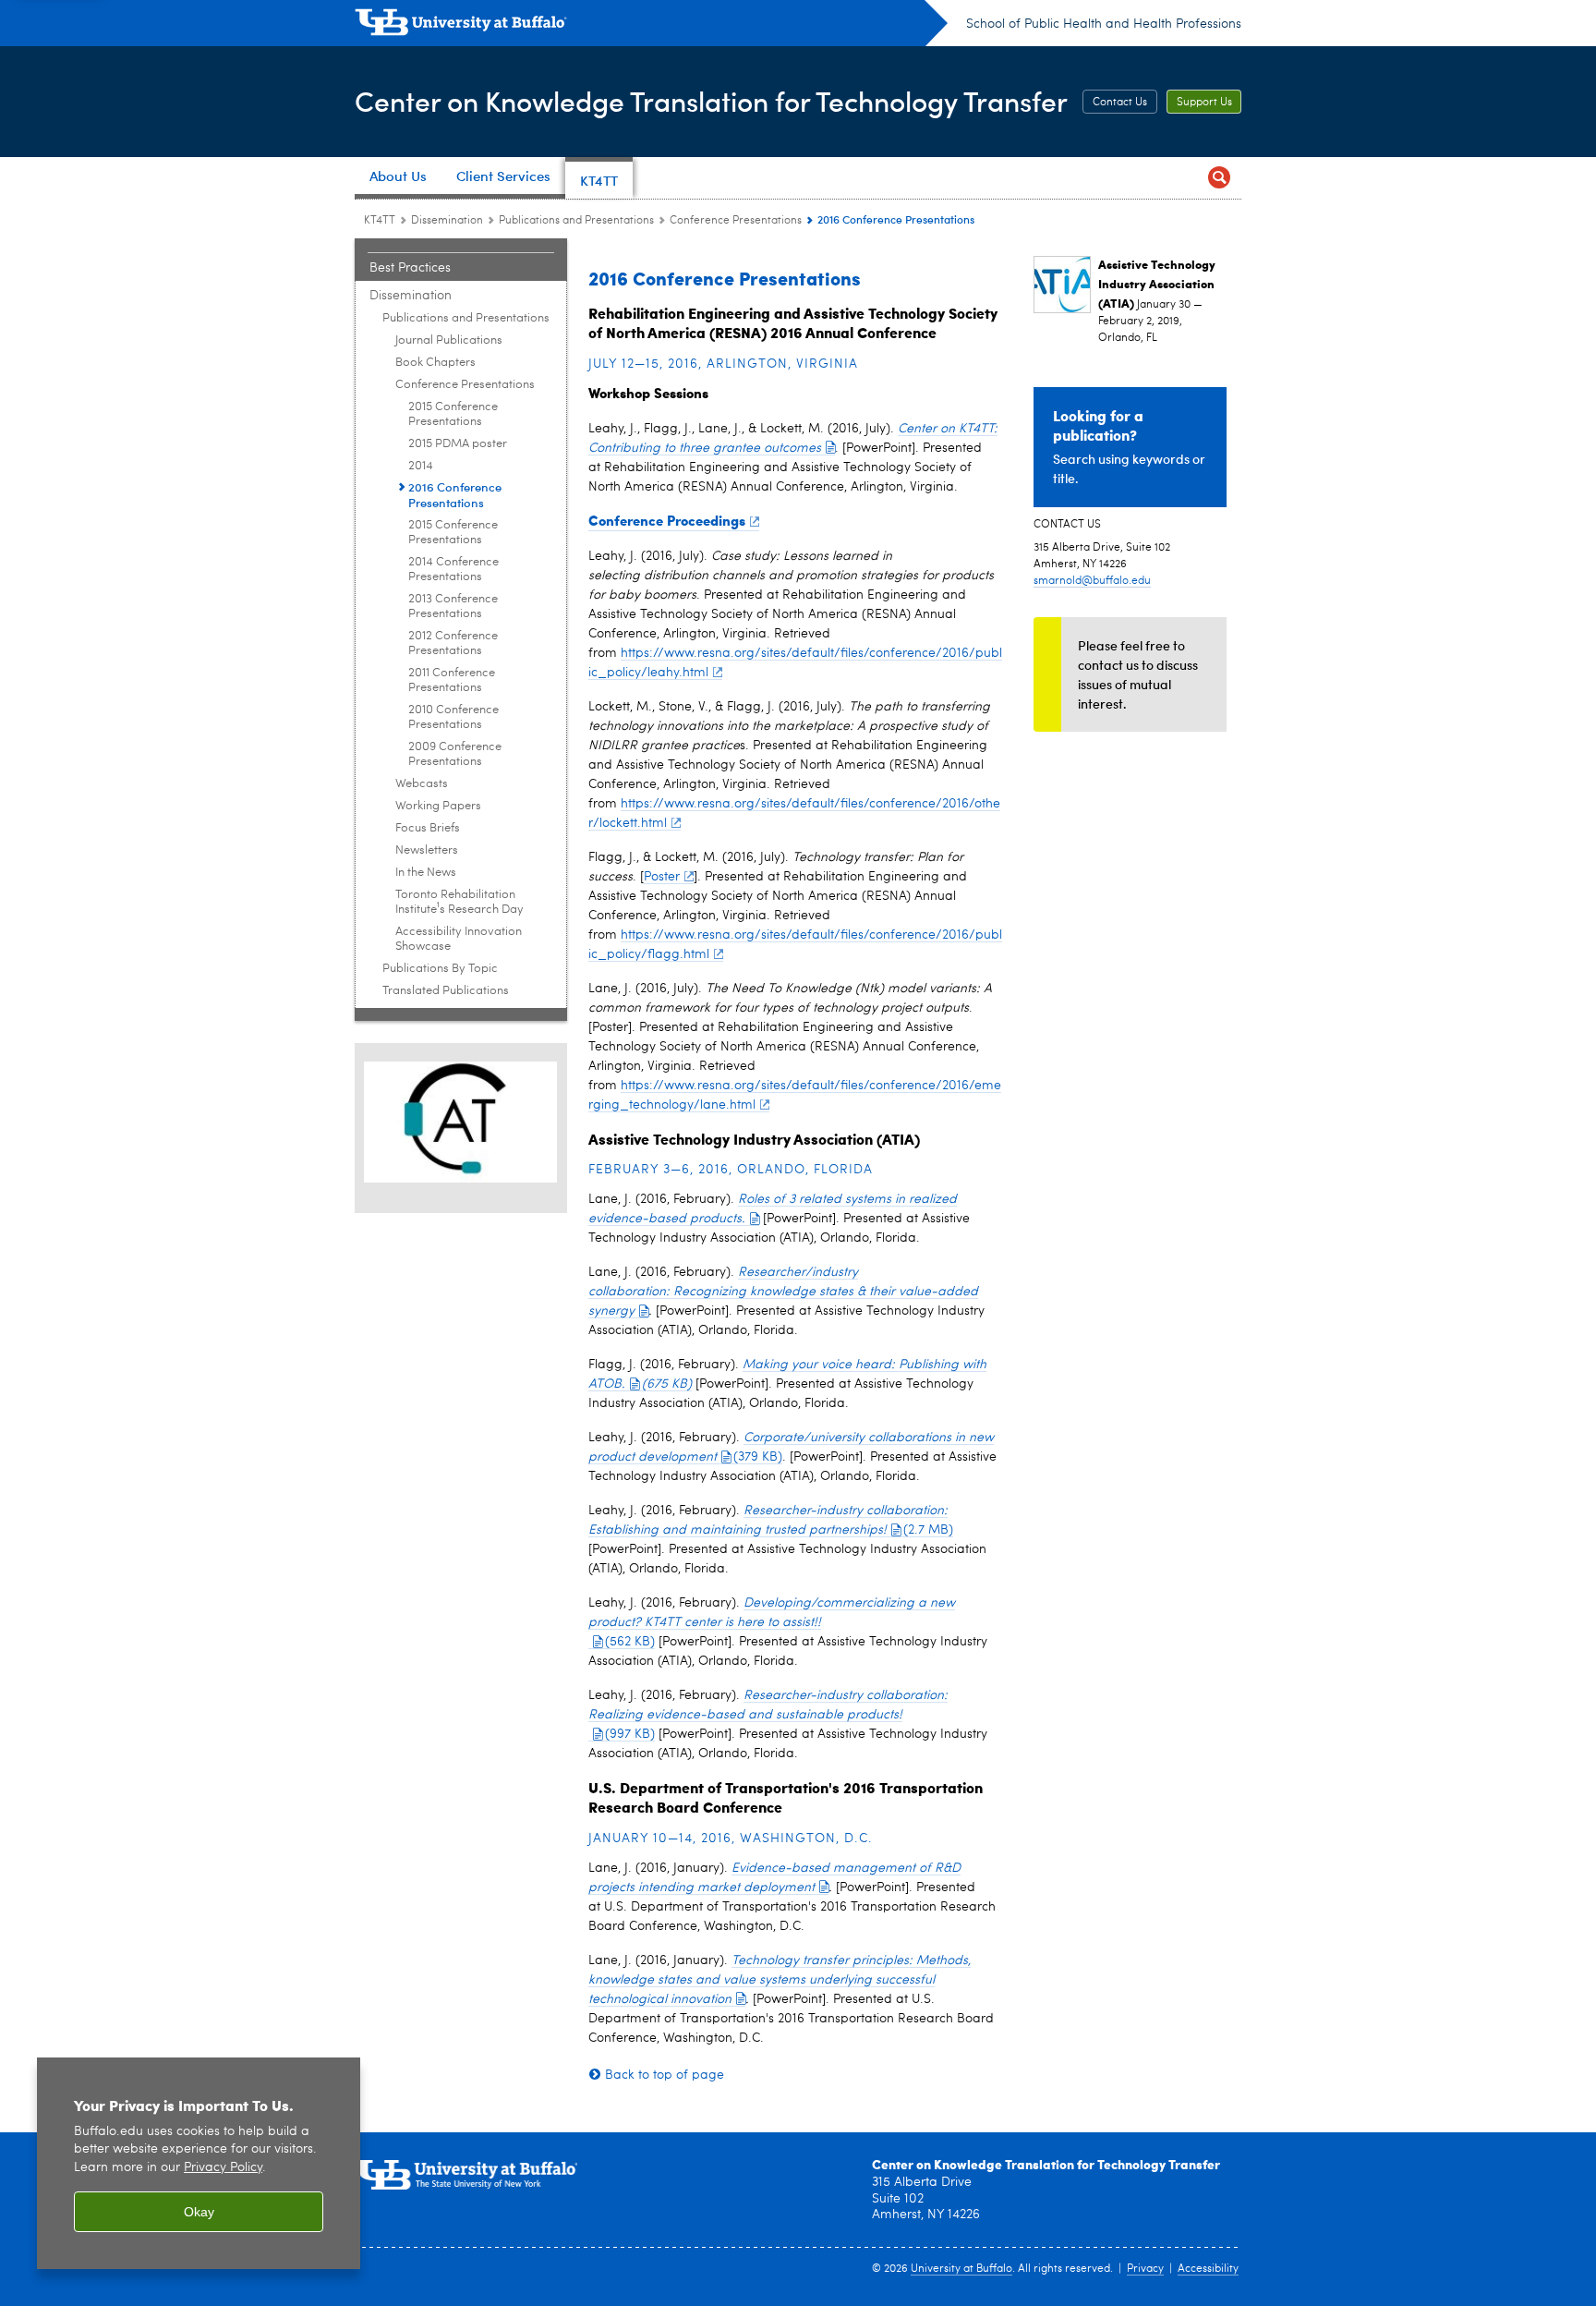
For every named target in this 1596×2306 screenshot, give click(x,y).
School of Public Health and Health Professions (1104, 24)
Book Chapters (435, 363)
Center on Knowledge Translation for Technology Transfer (711, 100)
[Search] (1219, 178)
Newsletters (427, 850)
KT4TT (380, 221)
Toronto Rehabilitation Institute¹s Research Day (459, 902)
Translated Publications (446, 991)
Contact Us (1120, 103)
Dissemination (447, 221)
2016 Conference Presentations (455, 494)
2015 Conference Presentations (453, 414)
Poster (662, 877)
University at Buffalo (961, 2269)
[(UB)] (651, 26)
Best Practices (410, 268)
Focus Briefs (428, 828)
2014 (421, 466)
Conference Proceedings (667, 520)
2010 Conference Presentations (453, 717)
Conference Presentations (736, 221)
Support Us (1204, 103)
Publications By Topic (440, 969)
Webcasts (422, 784)
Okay (199, 2212)
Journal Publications (449, 340)
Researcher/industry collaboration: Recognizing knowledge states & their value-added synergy (783, 1292)
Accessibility (1208, 2269)
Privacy (1145, 2269)
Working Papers (438, 806)
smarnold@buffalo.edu (1092, 581)
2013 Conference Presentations (453, 607)
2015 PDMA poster (458, 444)
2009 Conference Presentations (455, 754)
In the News (426, 873)
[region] (199, 2163)
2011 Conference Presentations (452, 680)
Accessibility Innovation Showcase (459, 939)
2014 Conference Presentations (453, 570)
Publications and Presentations (576, 221)
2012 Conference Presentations (453, 643)
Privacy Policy (223, 2168)
